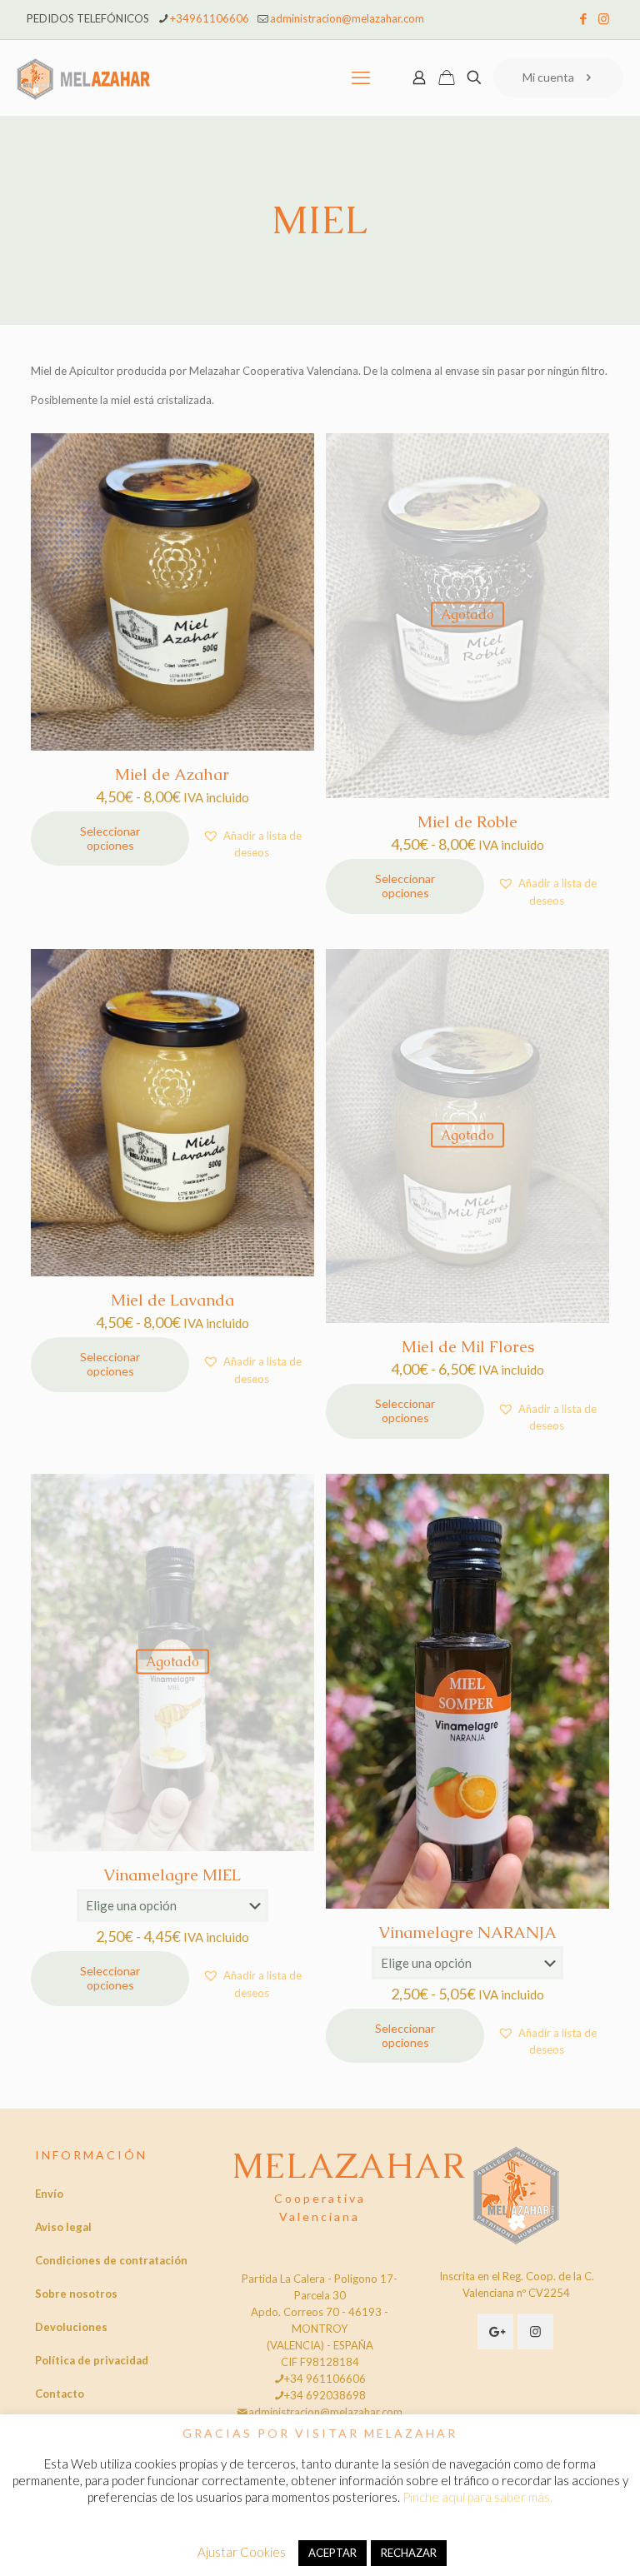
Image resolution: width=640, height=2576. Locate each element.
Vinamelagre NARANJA (467, 1932)
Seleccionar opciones (110, 838)
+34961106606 (210, 18)
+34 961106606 (325, 2379)
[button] (252, 844)
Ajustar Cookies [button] (242, 2552)
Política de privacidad (92, 2360)
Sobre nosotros (76, 2294)
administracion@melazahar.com (347, 18)
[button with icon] (495, 2331)
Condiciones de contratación (111, 2260)
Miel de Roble (467, 822)
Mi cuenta (548, 77)
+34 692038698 (325, 2395)
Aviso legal (63, 2227)
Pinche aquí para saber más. (477, 2497)
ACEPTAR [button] (332, 2553)
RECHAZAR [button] (409, 2553)
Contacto (60, 2394)
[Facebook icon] (583, 18)
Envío (49, 2194)
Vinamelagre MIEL (172, 1875)
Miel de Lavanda (172, 1300)
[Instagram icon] (604, 18)
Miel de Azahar (172, 774)
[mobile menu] (361, 77)
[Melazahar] (84, 77)
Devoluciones (71, 2327)
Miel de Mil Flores (468, 1347)
